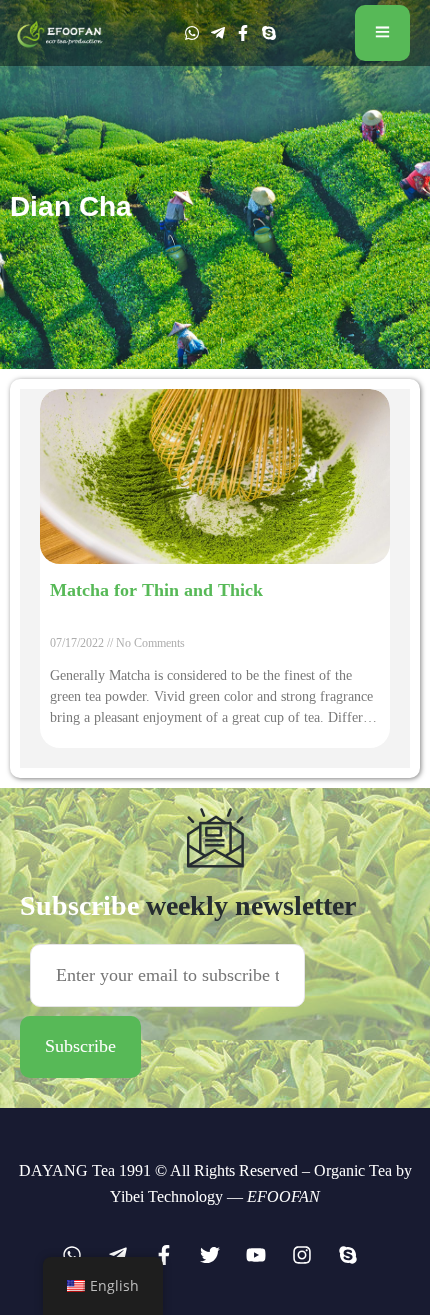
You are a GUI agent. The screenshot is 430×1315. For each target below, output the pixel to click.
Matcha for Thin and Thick (156, 590)
